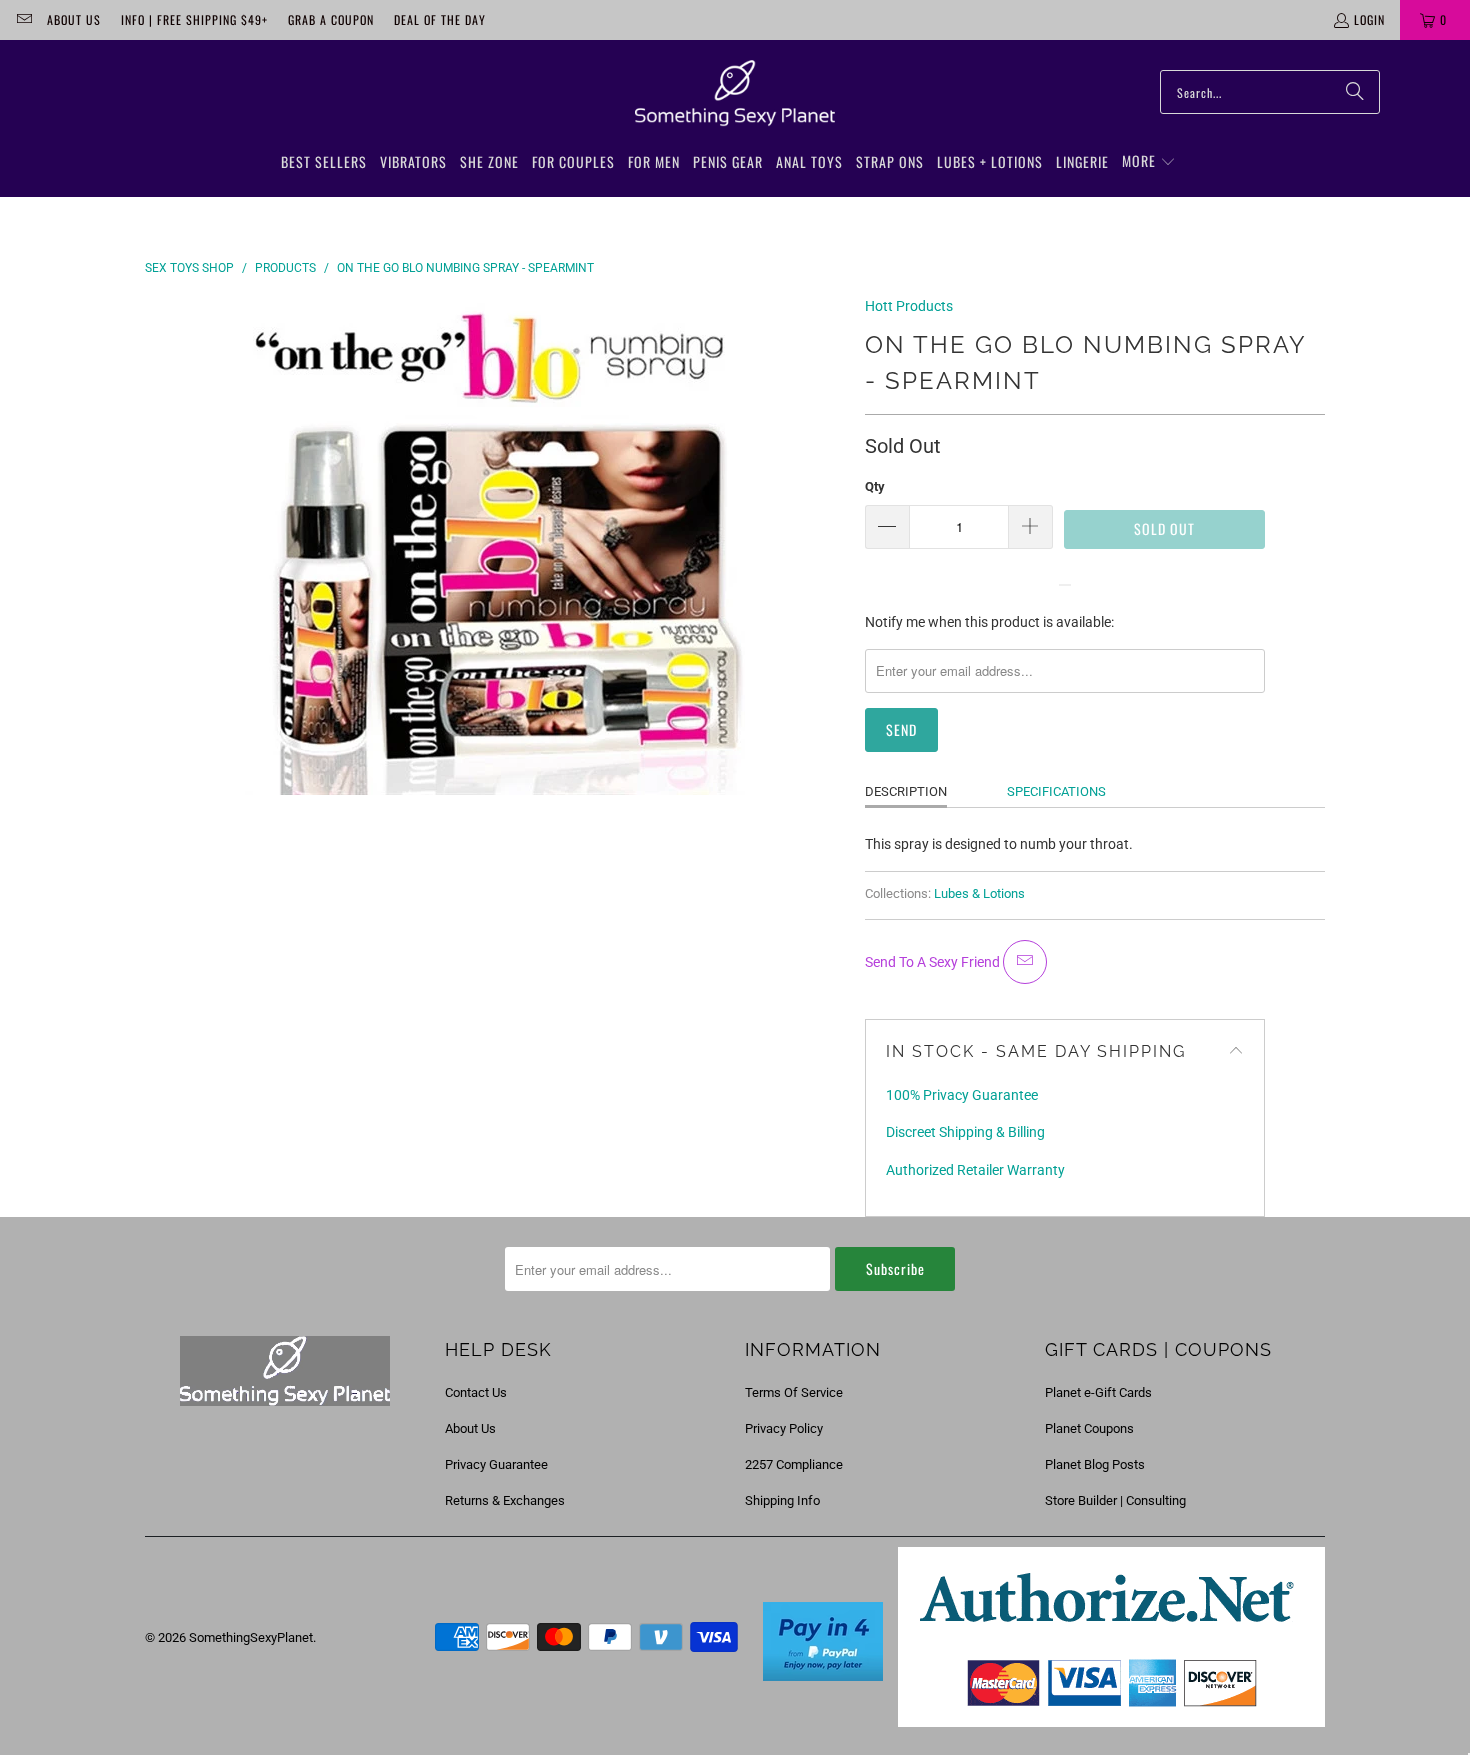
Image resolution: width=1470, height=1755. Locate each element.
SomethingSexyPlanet (251, 1637)
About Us (74, 19)
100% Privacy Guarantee (962, 1095)
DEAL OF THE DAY (440, 19)
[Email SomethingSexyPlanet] (23, 19)
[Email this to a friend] (1025, 962)
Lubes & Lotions (979, 893)
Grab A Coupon (331, 19)
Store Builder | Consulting (1115, 1500)
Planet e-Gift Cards (1098, 1392)
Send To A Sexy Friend (934, 962)
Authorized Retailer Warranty (975, 1170)
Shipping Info (782, 1500)
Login (1369, 19)
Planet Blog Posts (1095, 1464)
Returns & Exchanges (505, 1500)
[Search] (1355, 92)
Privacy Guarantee (496, 1464)
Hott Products (909, 306)
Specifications (1056, 791)
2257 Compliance (794, 1464)
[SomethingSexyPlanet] (735, 94)
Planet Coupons (1089, 1428)
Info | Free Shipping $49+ (194, 19)
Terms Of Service (794, 1392)
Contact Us (476, 1392)
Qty (875, 486)
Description (906, 791)
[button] (1149, 162)
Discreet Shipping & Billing (965, 1132)
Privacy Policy (784, 1428)
